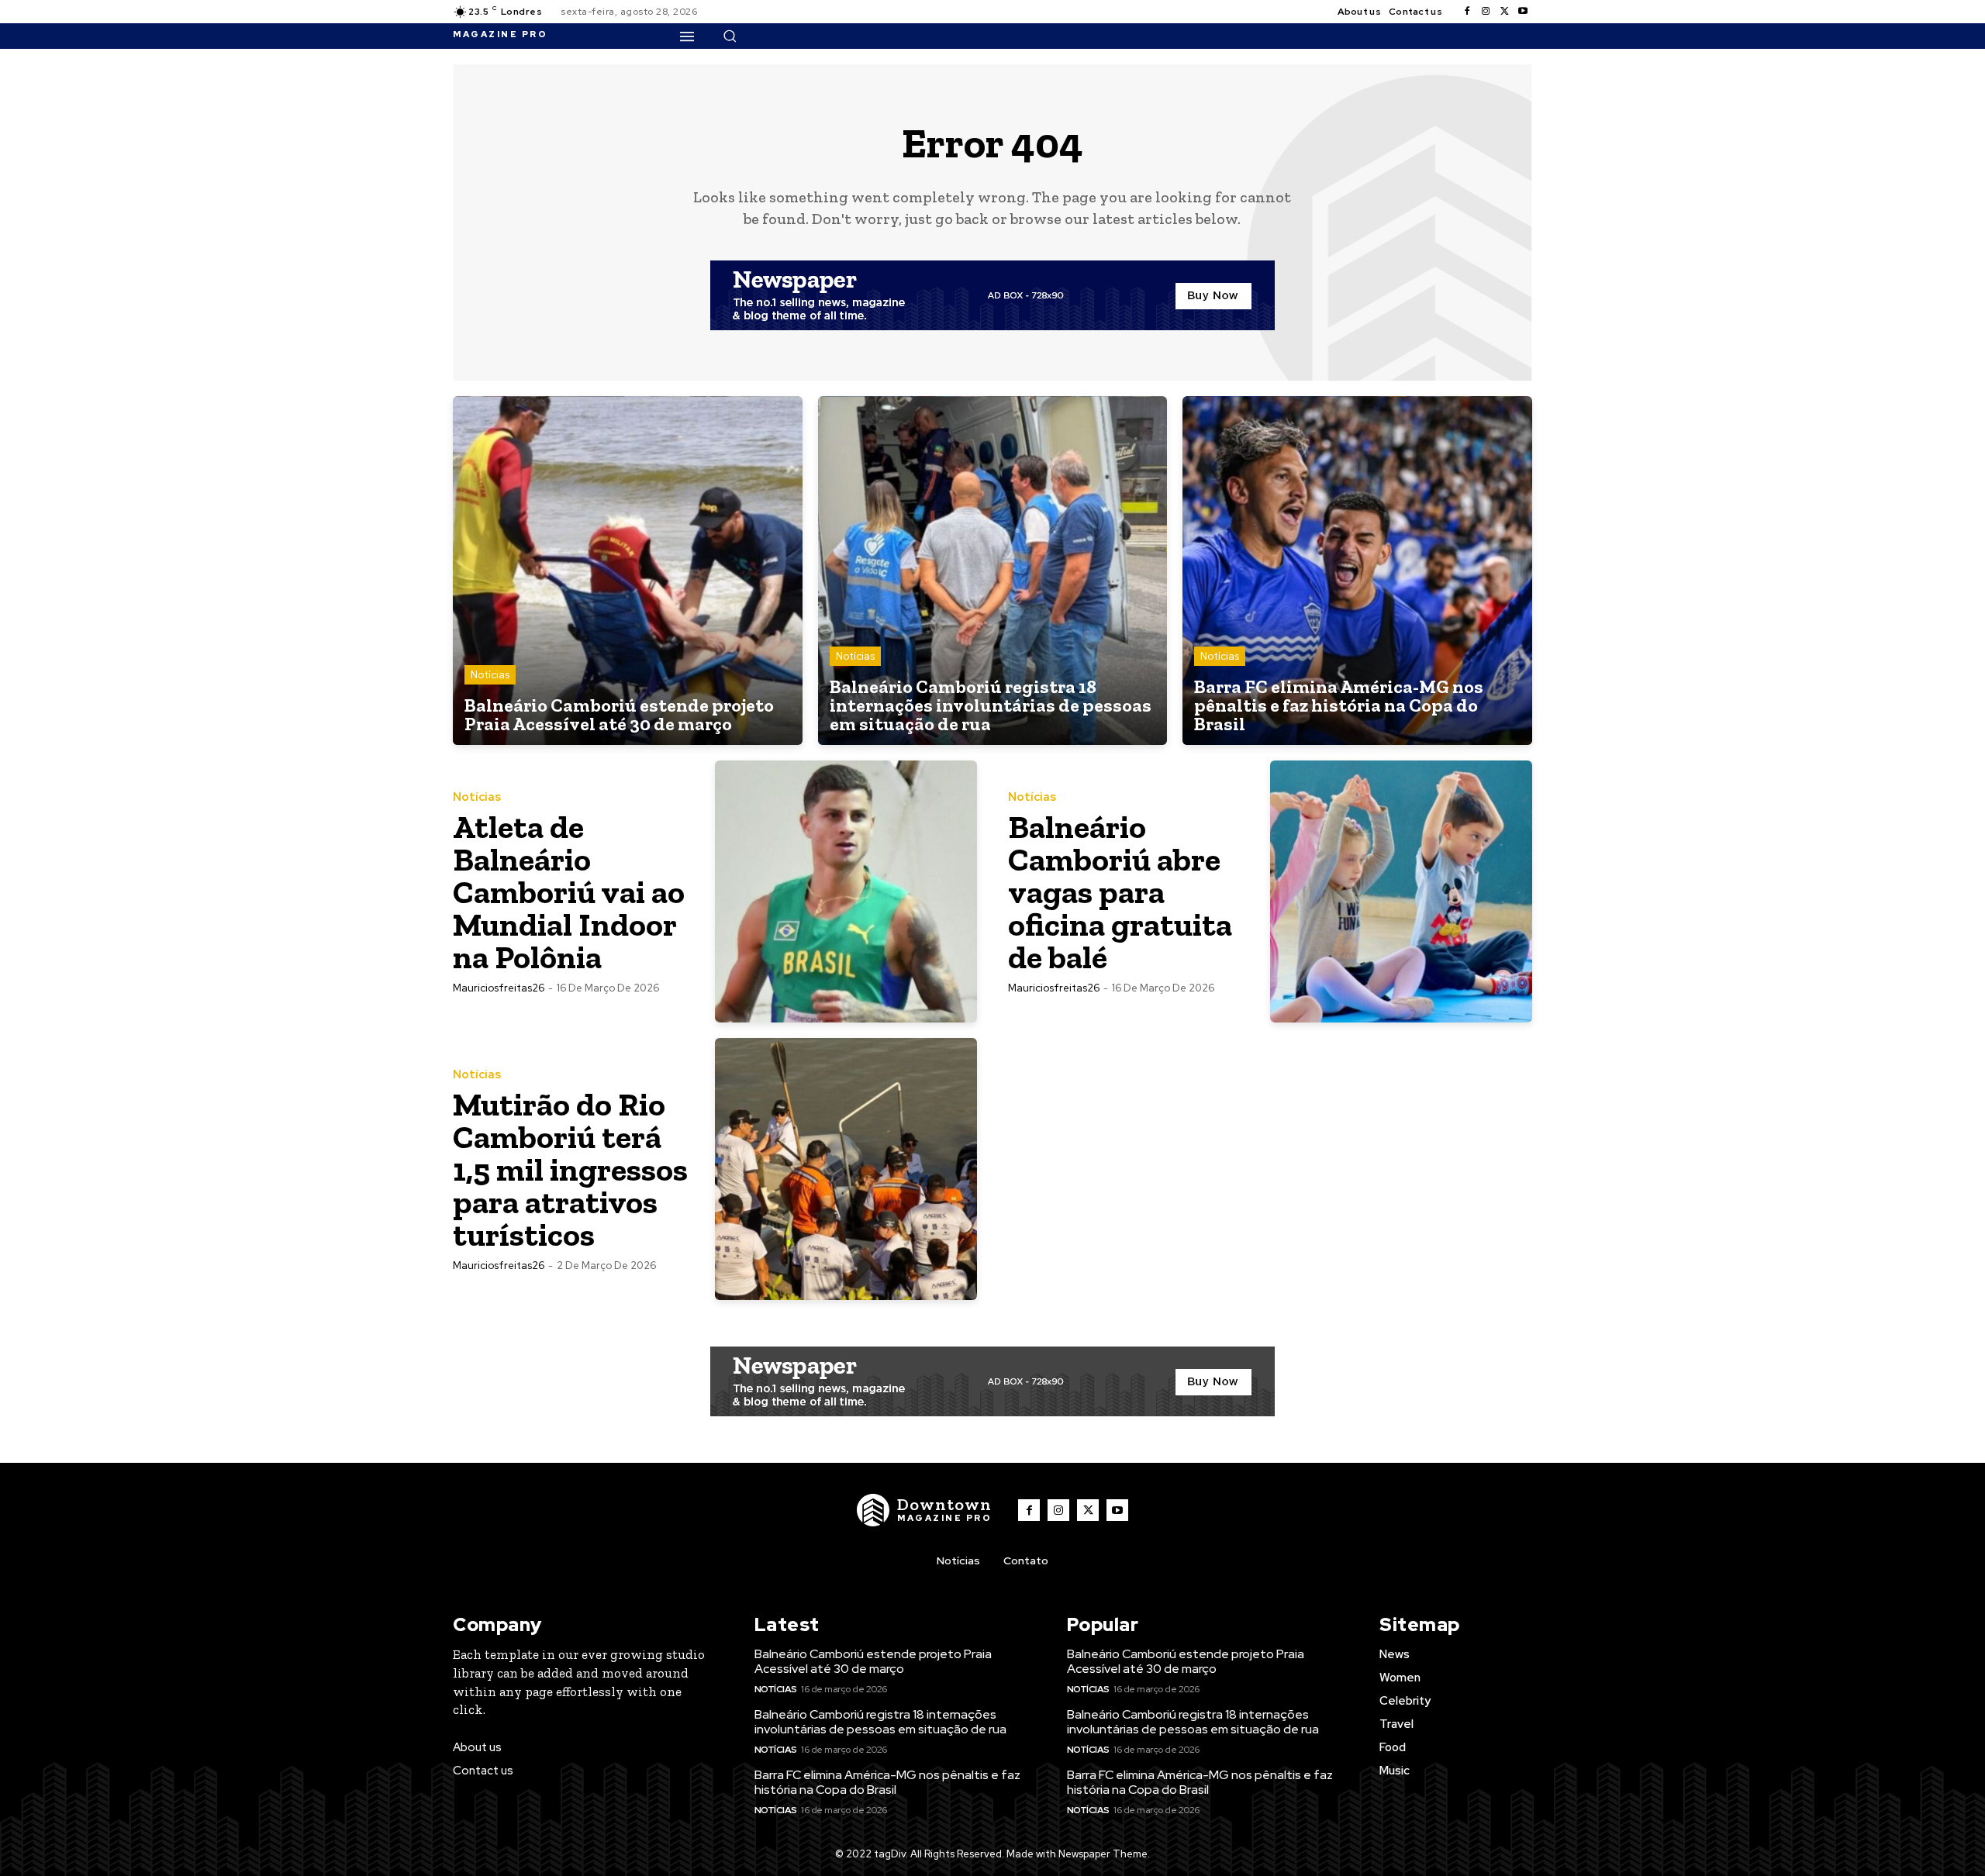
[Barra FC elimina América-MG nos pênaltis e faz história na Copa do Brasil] (1357, 571)
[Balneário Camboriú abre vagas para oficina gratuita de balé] (1401, 891)
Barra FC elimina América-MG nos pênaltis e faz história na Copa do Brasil (887, 1782)
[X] (1504, 12)
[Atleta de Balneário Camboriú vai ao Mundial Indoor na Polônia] (846, 891)
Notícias (490, 675)
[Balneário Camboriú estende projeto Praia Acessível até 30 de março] (628, 571)
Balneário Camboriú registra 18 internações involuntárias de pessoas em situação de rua (880, 1722)
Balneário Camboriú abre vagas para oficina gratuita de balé (1120, 892)
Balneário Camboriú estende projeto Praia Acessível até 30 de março (873, 1661)
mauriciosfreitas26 (499, 988)
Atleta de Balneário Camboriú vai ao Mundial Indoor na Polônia (569, 892)
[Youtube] (1523, 12)
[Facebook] (1467, 12)
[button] (730, 36)
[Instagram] (1486, 12)
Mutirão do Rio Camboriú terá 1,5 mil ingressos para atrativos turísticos (570, 1169)
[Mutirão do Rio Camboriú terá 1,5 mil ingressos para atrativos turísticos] (846, 1169)
